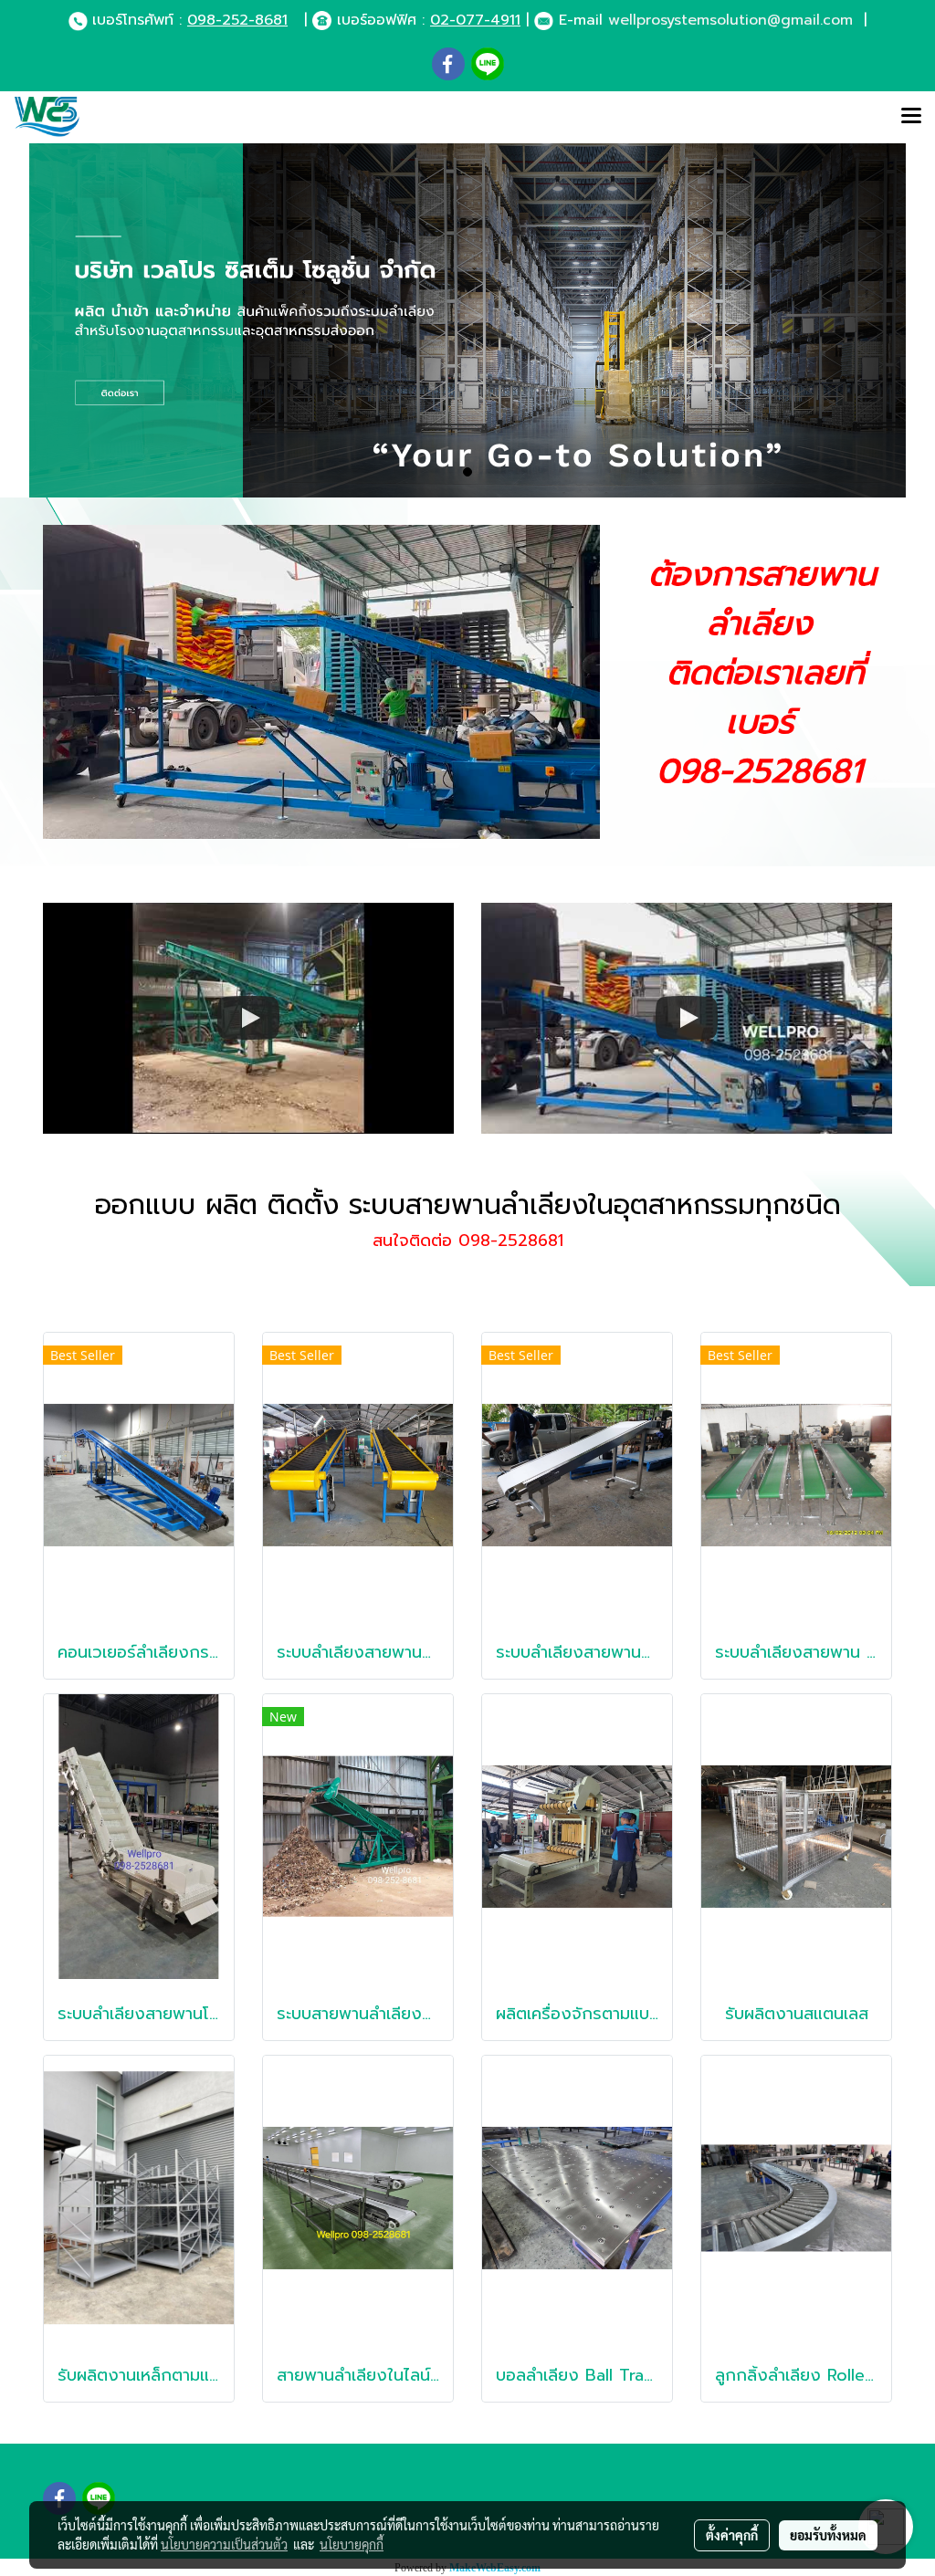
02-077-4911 (475, 20)
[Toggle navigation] (911, 117)
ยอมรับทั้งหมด (828, 2535)
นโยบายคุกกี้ (352, 2544)
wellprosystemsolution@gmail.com (730, 20)
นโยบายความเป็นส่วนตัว (224, 2544)
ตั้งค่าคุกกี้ (732, 2535)
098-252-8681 (237, 20)
